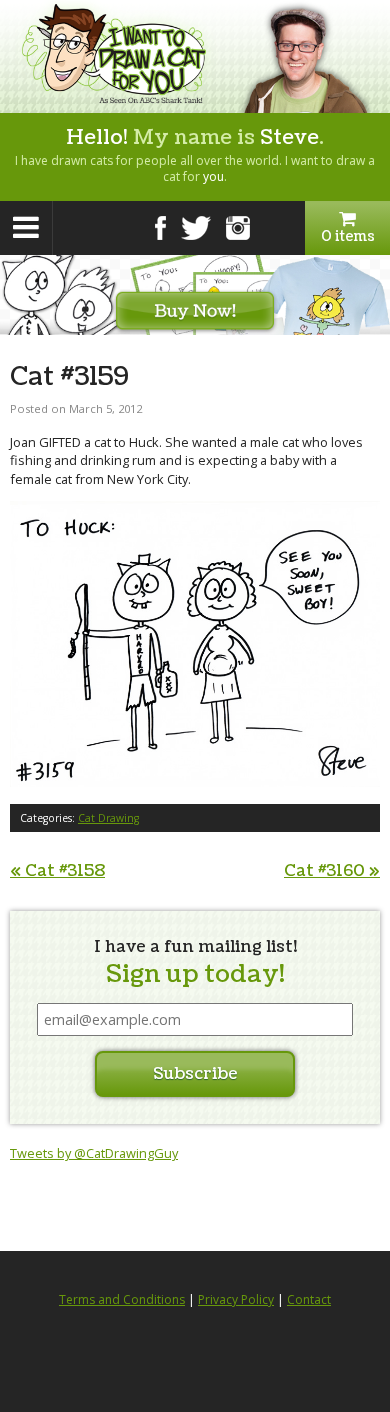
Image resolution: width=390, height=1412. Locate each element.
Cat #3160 (332, 871)
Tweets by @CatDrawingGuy (94, 1153)
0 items (348, 236)
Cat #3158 (57, 871)
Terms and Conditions (122, 1299)
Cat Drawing (108, 818)
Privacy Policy (236, 1299)
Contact (309, 1299)
